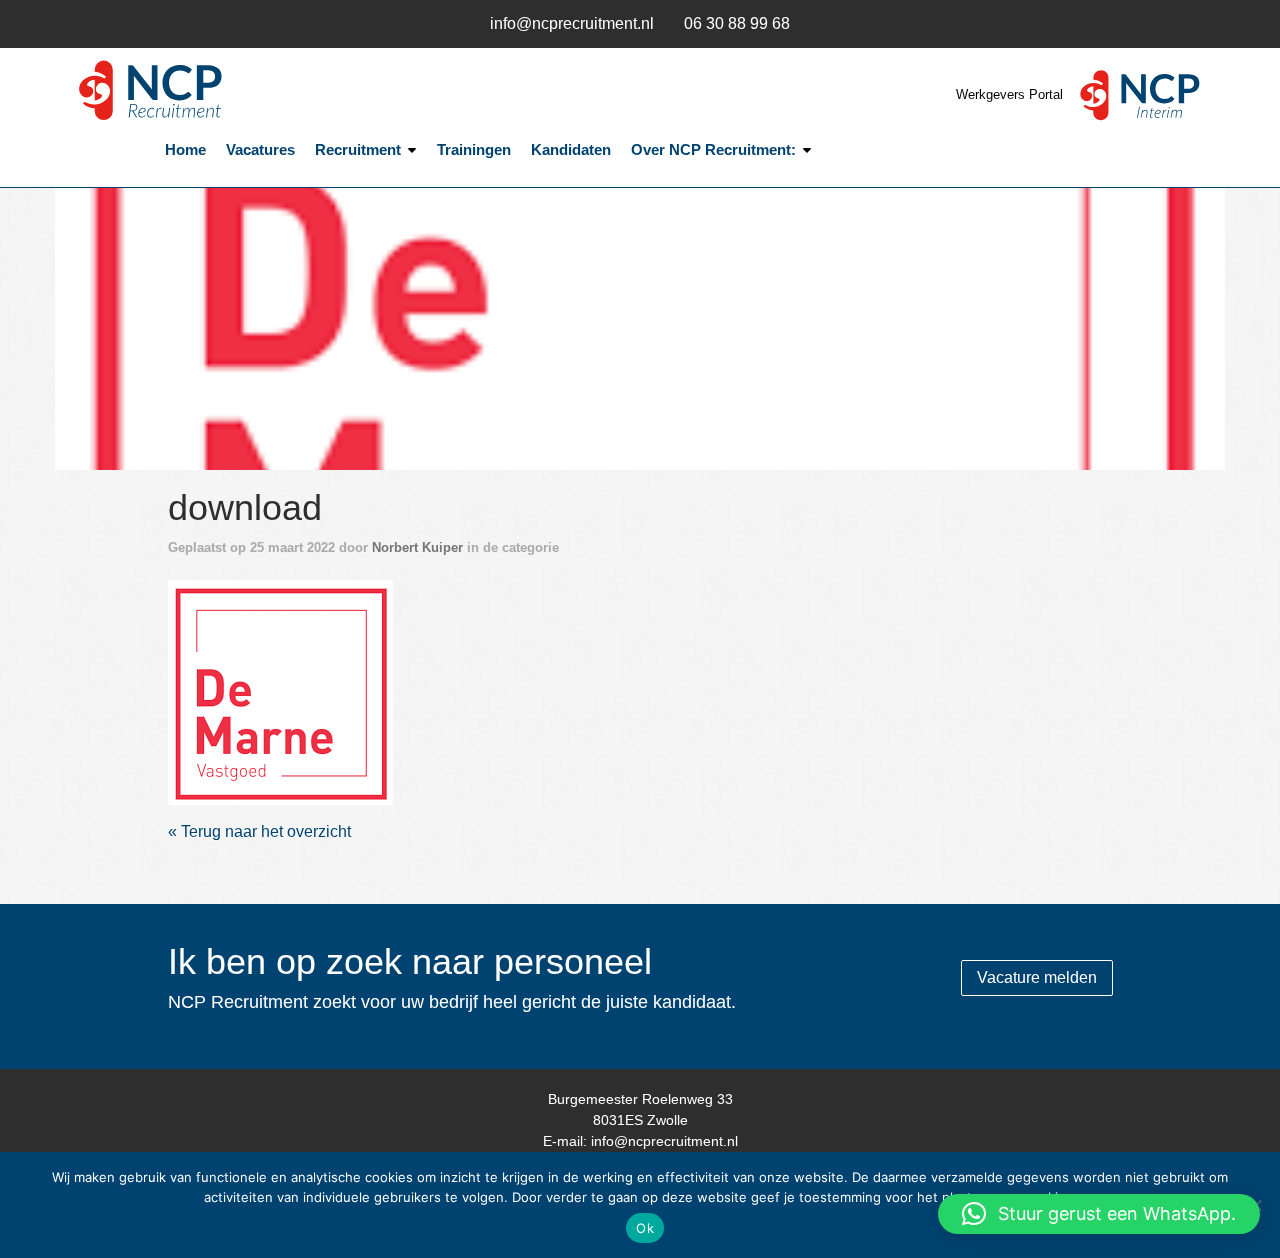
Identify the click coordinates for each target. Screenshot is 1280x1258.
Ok (645, 1228)
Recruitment (358, 149)
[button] (1099, 1214)
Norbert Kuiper (417, 547)
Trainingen (474, 149)
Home (185, 149)
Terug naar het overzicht (264, 831)
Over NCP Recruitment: (713, 149)
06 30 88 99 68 (737, 23)
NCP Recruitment (200, 90)
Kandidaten (571, 149)
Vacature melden (1037, 977)
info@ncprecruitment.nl (572, 23)
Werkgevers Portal (1011, 94)
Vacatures (260, 149)
